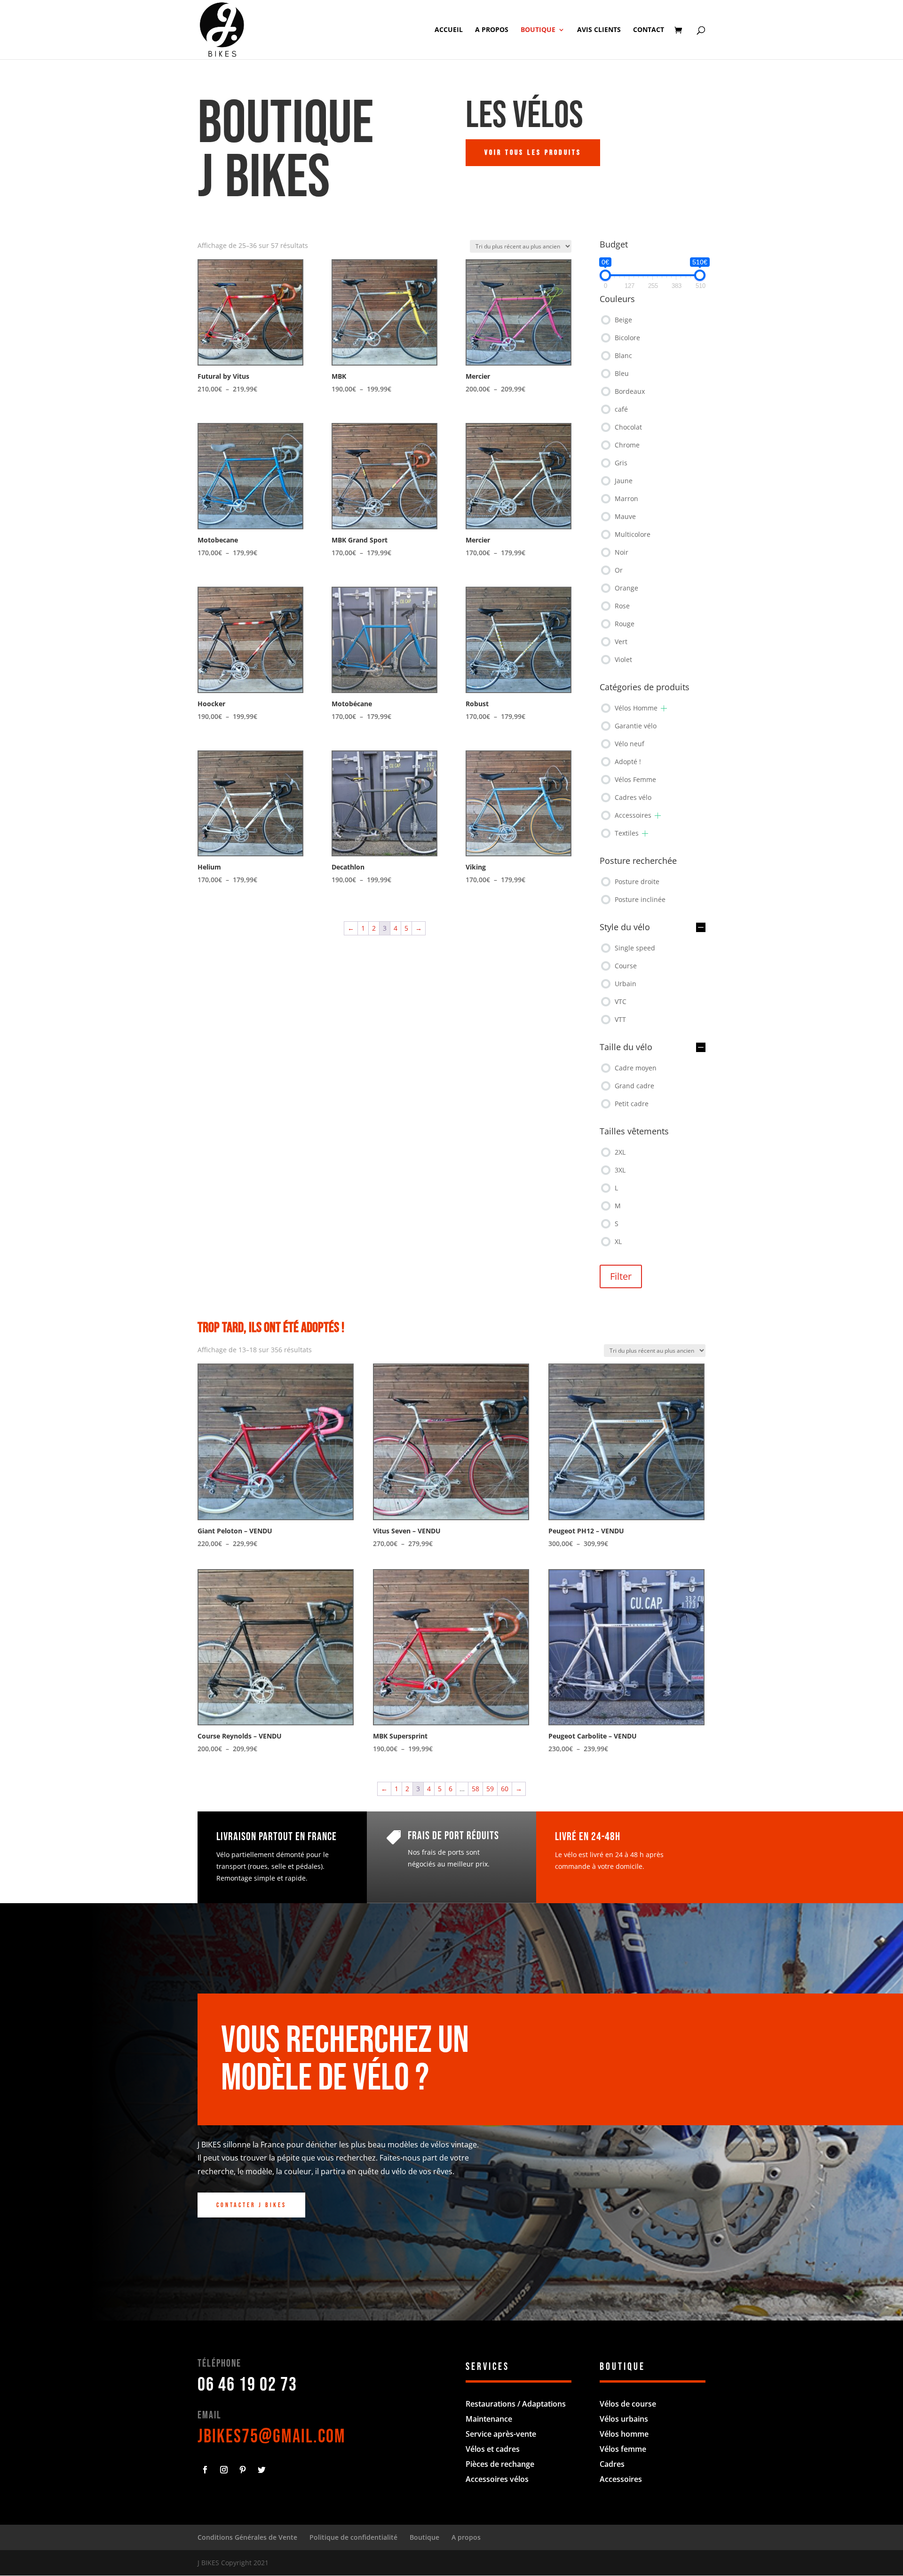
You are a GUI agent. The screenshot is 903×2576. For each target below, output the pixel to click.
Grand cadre (634, 1086)
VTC (621, 1001)
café (621, 409)
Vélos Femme (635, 779)
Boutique (538, 30)
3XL (620, 1170)
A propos (492, 30)
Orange (626, 588)
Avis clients (599, 30)
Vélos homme (624, 2434)
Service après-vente (501, 2434)
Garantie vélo (636, 726)
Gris (621, 463)
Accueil (449, 30)
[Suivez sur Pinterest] (243, 2470)
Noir (622, 552)
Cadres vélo (633, 797)
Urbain (626, 984)
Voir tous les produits (533, 153)
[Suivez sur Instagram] (224, 2470)
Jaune (624, 481)
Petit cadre (632, 1104)
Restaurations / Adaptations (516, 2404)
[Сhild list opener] (664, 708)
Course (626, 966)
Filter (621, 1276)
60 (505, 1789)
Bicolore (627, 338)
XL (618, 1241)
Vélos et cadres (493, 2449)
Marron (626, 498)
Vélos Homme (636, 708)
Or (619, 570)
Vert (621, 642)
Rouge (625, 624)
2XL (620, 1152)
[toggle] (701, 928)
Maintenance (489, 2419)
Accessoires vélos (497, 2479)
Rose (622, 606)
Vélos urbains (624, 2419)
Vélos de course (628, 2404)
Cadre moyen (636, 1068)
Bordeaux (630, 391)
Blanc (623, 355)
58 (475, 1789)
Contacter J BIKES (251, 2205)
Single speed (635, 948)
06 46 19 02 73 (247, 2385)
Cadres (612, 2464)
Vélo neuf (630, 744)
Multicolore (633, 534)
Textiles (627, 833)
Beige (623, 320)
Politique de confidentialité (353, 2537)
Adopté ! (628, 762)
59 (490, 1789)
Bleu (622, 373)
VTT (620, 1019)
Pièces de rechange (500, 2464)
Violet (623, 659)
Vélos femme (623, 2449)
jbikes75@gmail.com (272, 2437)
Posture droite (637, 881)
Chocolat (628, 427)
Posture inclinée (640, 899)
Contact (649, 30)
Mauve (625, 516)
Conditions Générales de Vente (247, 2537)
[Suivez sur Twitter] (261, 2470)
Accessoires (633, 815)
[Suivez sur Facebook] (205, 2470)
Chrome (627, 445)
